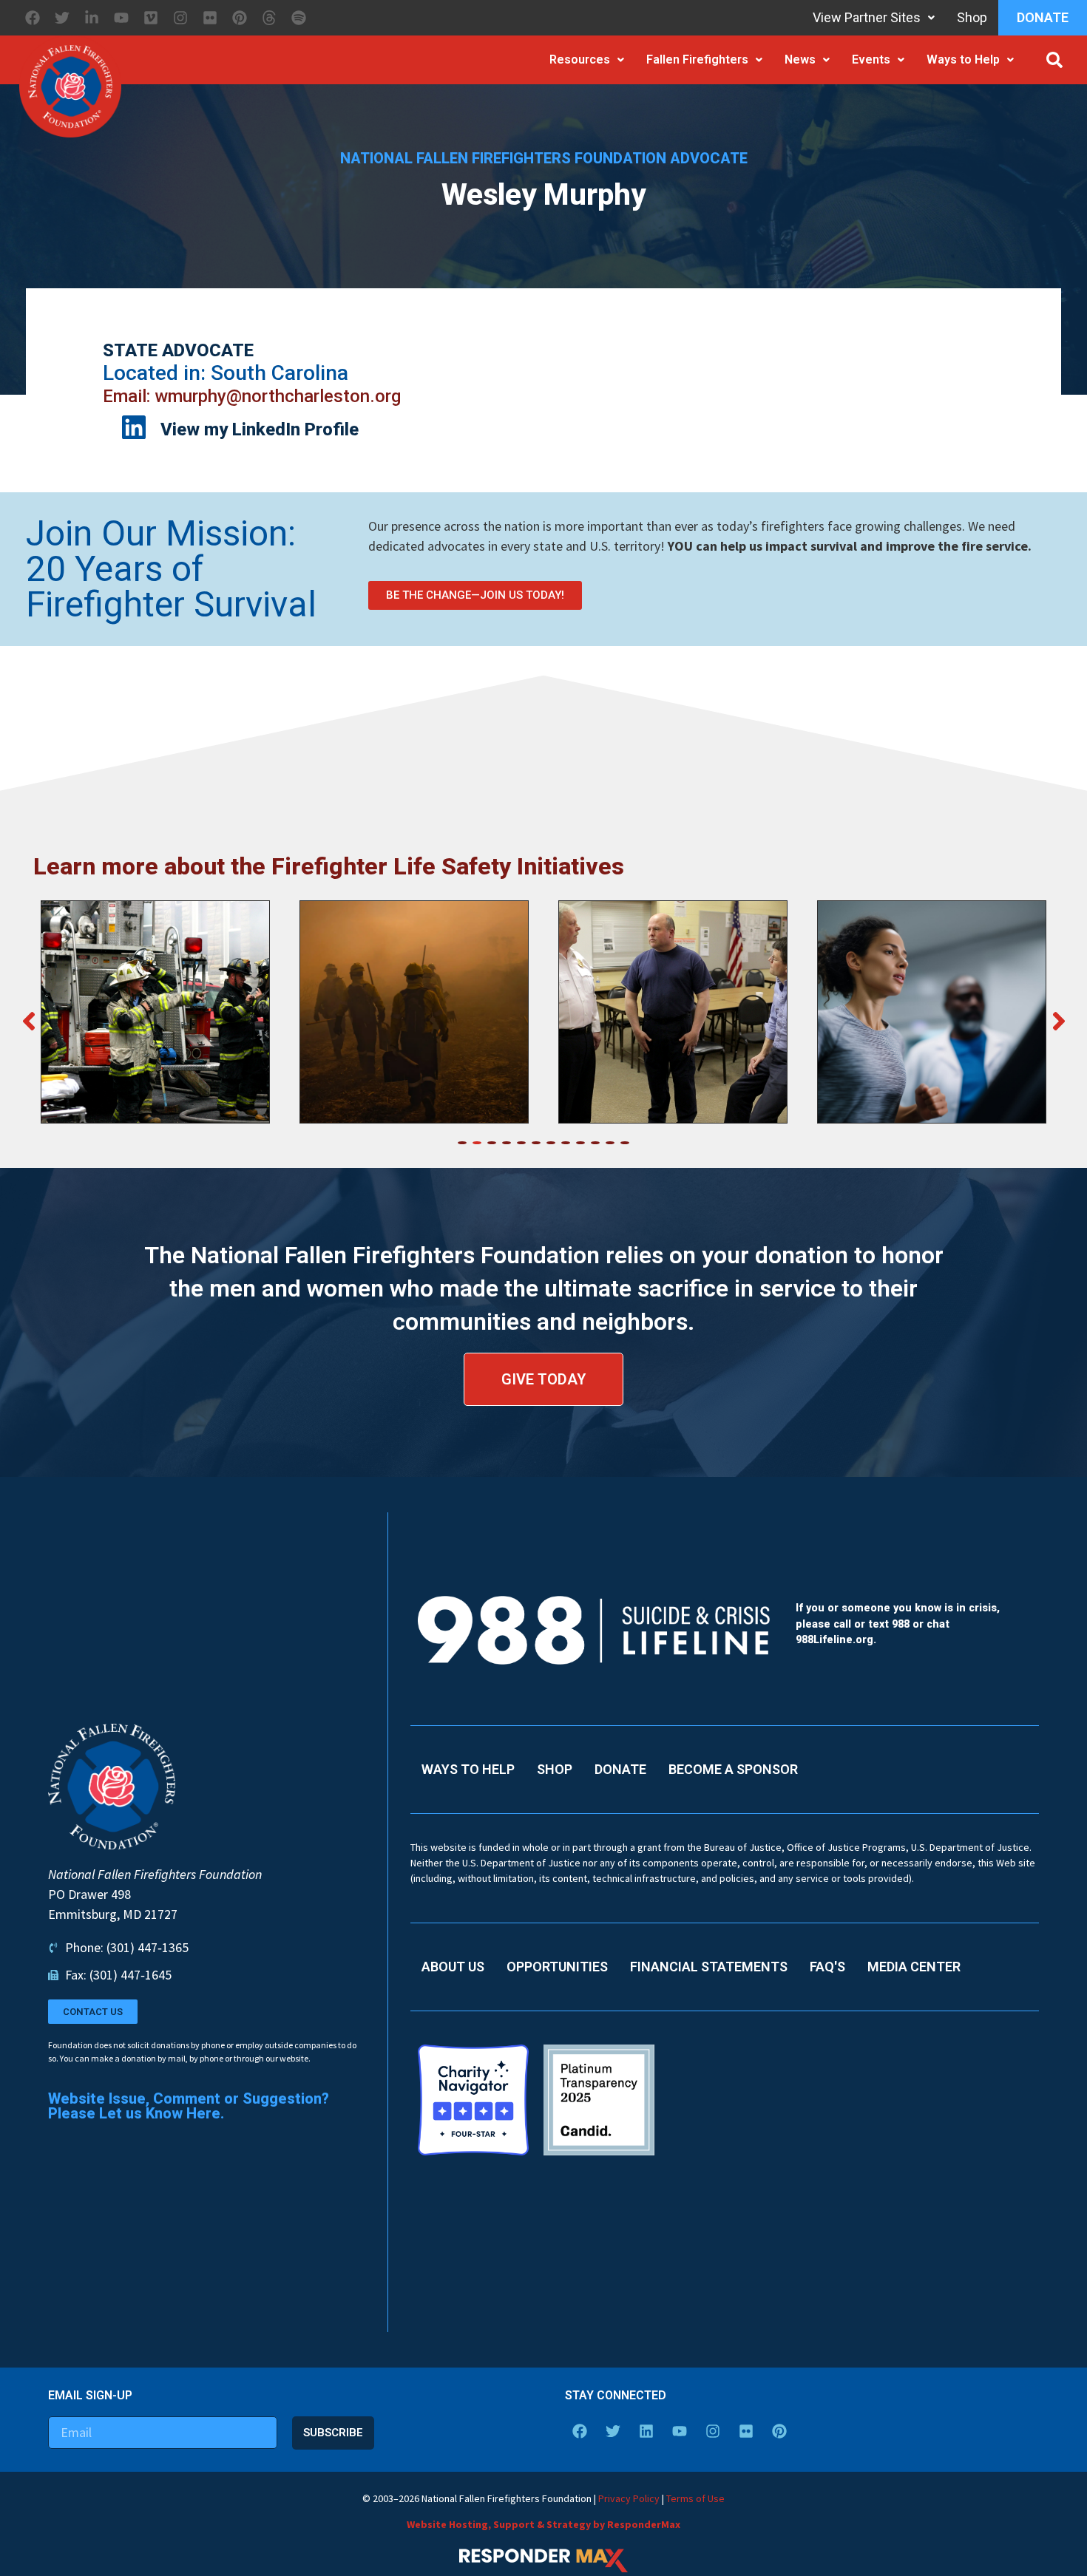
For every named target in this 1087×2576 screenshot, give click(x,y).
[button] (1054, 60)
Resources (580, 60)
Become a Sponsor (733, 1769)
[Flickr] (210, 18)
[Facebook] (33, 18)
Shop (972, 17)
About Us (453, 1967)
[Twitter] (62, 18)
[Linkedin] (646, 2431)
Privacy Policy (629, 2498)
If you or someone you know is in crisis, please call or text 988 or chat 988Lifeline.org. (898, 1624)
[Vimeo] (151, 18)
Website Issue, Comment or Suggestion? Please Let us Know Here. (189, 2106)
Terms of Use (695, 2498)
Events (871, 60)
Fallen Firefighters (697, 60)
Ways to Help (963, 60)
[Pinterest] (240, 18)
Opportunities (557, 1967)
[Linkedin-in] (92, 18)
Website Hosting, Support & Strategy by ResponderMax (543, 2524)
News (800, 60)
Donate (1043, 17)
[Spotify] (299, 18)
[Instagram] (180, 18)
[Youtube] (121, 18)
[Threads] (269, 18)
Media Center (914, 1967)
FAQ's (827, 1967)
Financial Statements (709, 1967)
